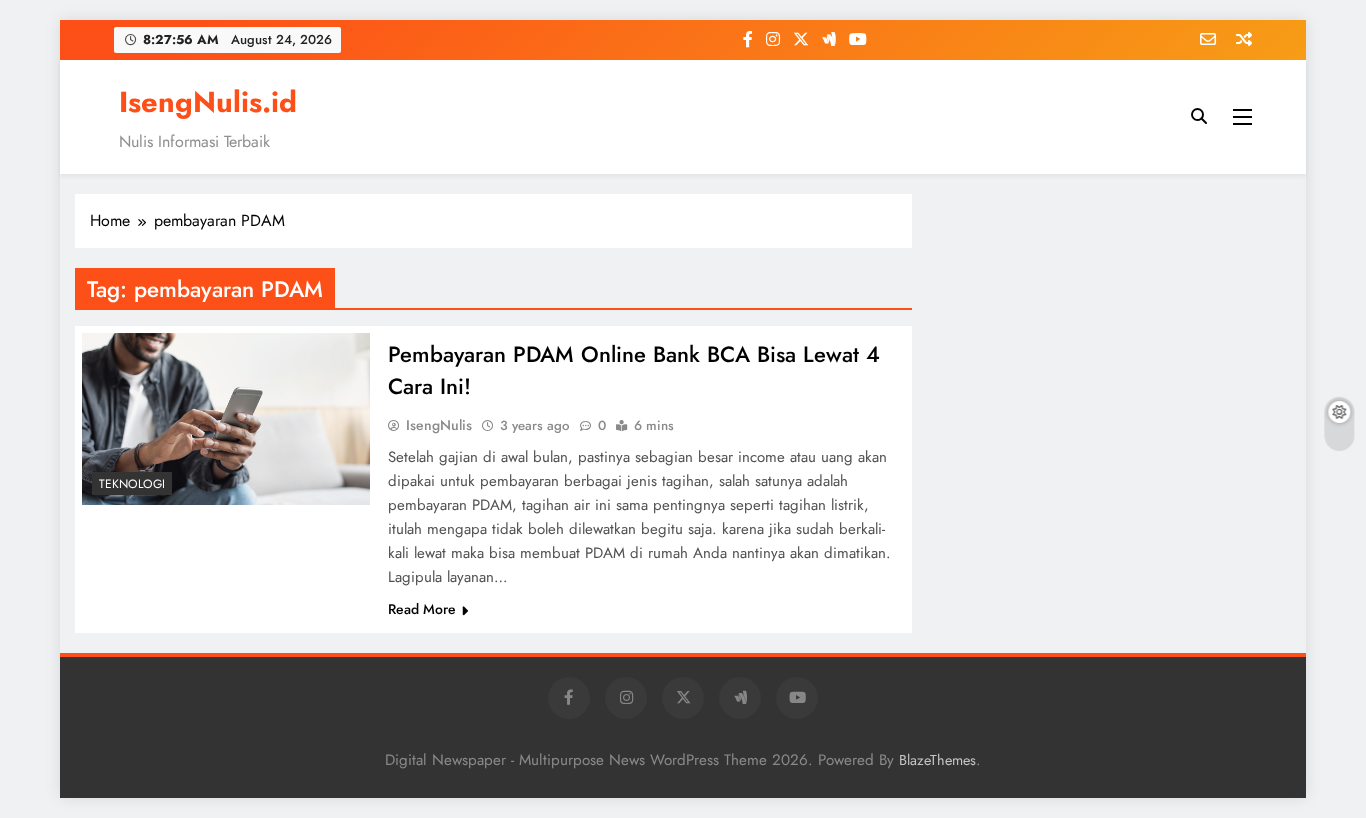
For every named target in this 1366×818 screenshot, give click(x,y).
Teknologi (132, 484)
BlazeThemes (937, 760)
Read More (422, 609)
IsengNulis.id (208, 102)
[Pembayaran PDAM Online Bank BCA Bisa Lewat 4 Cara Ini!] (226, 419)
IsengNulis (439, 425)
